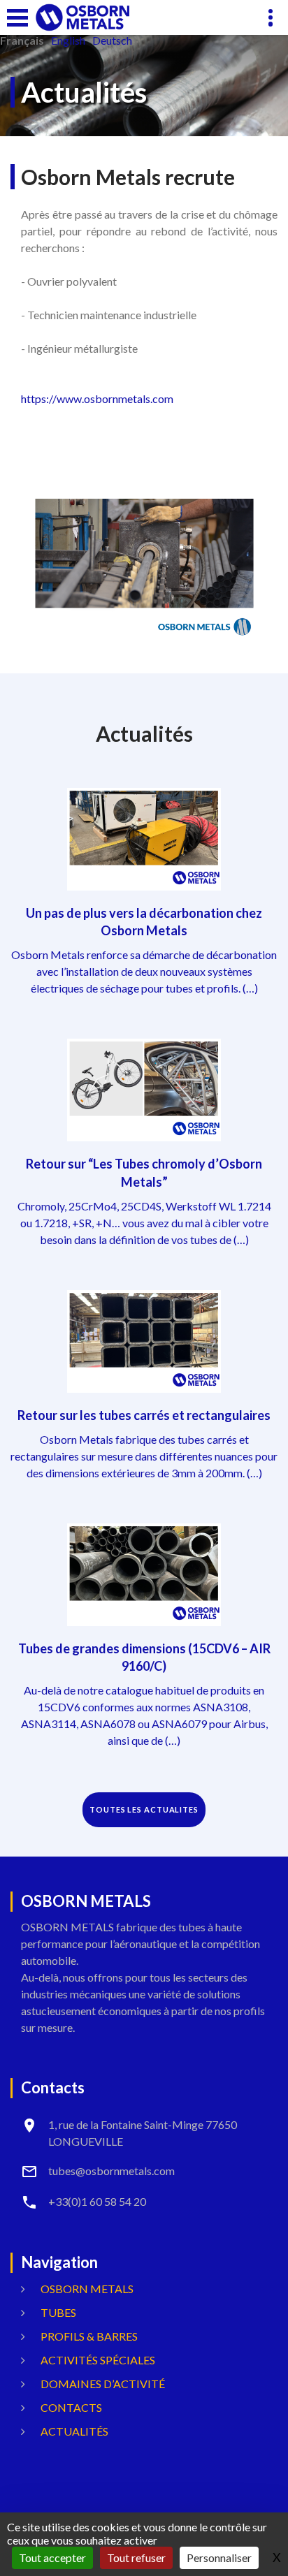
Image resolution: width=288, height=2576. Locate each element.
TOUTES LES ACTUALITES (144, 1809)
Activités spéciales (98, 2360)
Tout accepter (52, 2557)
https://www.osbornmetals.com (97, 398)
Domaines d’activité (103, 2384)
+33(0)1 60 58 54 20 (97, 2201)
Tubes (58, 2312)
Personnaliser (219, 2557)
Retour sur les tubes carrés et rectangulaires (144, 1415)
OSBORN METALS (87, 2289)
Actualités (74, 2431)
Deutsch (112, 41)
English (68, 41)
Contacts (71, 2407)
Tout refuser (136, 2557)
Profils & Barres (89, 2336)
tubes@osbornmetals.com (111, 2171)
